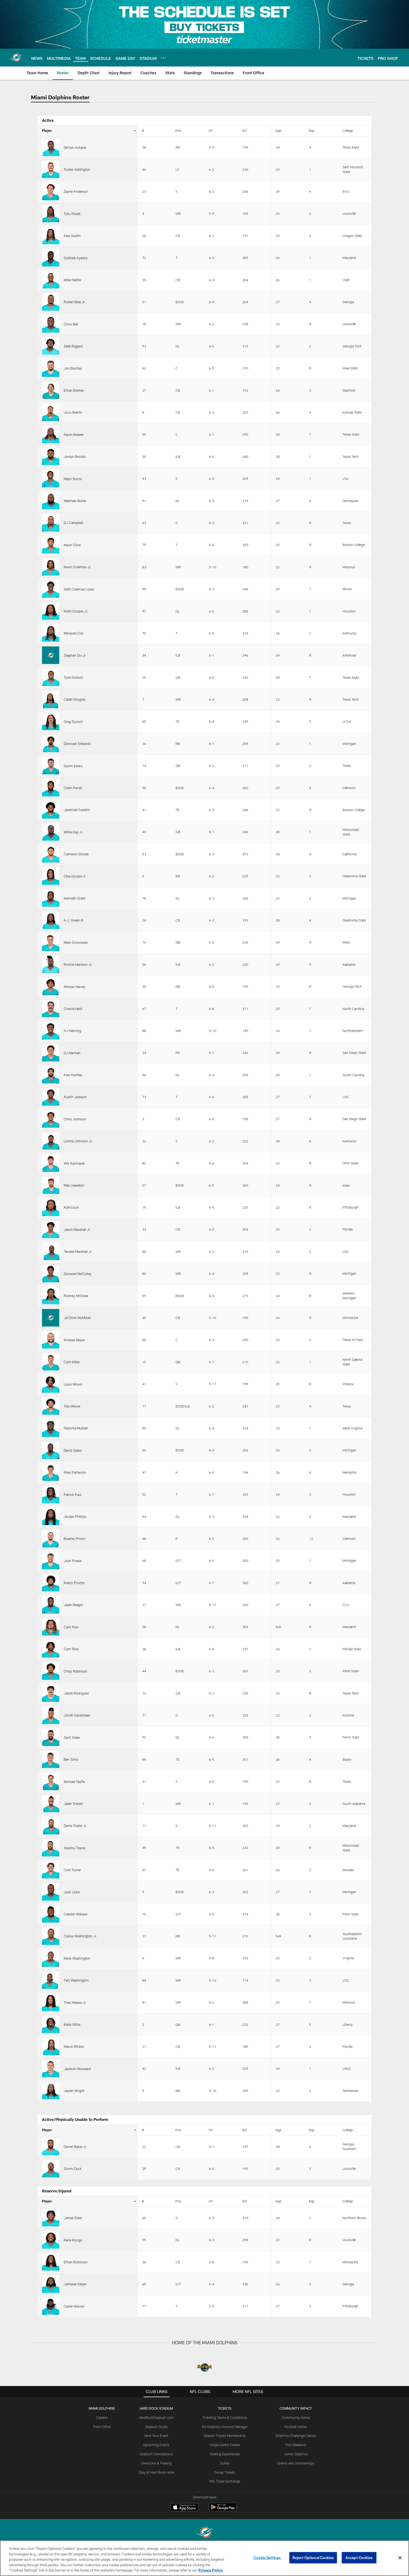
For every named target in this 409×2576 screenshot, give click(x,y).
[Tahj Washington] (51, 1980)
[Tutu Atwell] (51, 214)
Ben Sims (71, 1759)
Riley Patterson (75, 1472)
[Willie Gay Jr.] (51, 832)
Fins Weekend (296, 2445)
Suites (225, 2463)
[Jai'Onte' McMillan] (51, 1318)
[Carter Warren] (51, 2306)
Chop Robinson (76, 1671)
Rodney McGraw (76, 1296)
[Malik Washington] (51, 1958)
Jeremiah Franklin (77, 810)
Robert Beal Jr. (75, 302)
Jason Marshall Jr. (77, 1229)
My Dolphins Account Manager (225, 2427)
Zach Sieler (72, 1737)
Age (278, 130)
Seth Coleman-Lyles (79, 589)
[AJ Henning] (51, 1031)
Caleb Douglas (75, 699)
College (348, 130)
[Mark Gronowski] (51, 942)
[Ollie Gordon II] (51, 876)
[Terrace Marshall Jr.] (51, 1251)
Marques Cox (74, 633)
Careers (102, 2417)
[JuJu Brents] (51, 412)
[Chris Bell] (51, 324)
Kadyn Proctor (74, 1583)
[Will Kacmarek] (51, 1163)
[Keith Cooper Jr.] (51, 611)
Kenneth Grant (75, 898)
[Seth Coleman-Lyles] (51, 589)
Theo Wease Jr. (75, 2002)
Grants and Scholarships (296, 2463)
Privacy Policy (211, 2570)
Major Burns (73, 479)
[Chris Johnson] (51, 1119)
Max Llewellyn (74, 1185)
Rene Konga (73, 2240)
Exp (312, 130)
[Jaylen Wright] (51, 2091)
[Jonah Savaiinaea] (51, 1715)
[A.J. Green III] (51, 920)
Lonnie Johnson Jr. (78, 1141)
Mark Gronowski (76, 942)
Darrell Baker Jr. (75, 2147)
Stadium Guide (156, 2427)
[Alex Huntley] (51, 1075)
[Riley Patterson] (51, 1472)
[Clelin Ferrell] (51, 788)
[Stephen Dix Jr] (51, 655)
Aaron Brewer (74, 434)
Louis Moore (73, 1384)
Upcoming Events (156, 2445)
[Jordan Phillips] (51, 1517)
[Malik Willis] (51, 2024)
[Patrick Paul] (51, 1494)
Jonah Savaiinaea (77, 1715)
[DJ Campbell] (51, 523)
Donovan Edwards (77, 744)
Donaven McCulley (78, 1274)
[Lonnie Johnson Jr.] (51, 1141)
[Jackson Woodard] (51, 2068)
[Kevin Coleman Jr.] (51, 567)
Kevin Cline (72, 545)
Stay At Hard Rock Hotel (156, 2472)
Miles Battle (72, 280)
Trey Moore (72, 1406)
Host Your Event (156, 2436)
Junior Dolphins (296, 2454)
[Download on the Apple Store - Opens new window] (184, 2508)
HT (211, 130)
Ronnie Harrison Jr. (78, 964)
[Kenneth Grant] (51, 898)
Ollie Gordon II (74, 876)
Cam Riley (71, 1649)
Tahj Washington (76, 1980)
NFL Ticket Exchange (225, 2481)
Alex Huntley (73, 1075)
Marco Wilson (74, 2046)
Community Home (296, 2417)
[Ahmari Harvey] (51, 986)
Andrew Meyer (74, 1340)
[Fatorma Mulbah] (51, 1428)
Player (47, 130)
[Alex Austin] (51, 236)
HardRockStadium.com (156, 2417)
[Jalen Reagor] (51, 1605)
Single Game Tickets (225, 2445)
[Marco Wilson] (51, 2046)
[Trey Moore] (51, 1406)
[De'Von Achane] (51, 147)
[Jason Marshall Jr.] (51, 1229)
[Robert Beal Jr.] (51, 302)
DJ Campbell (73, 523)
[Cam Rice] (51, 1627)
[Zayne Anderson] (51, 191)
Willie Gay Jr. (73, 832)
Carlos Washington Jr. (80, 1936)
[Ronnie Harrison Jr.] (51, 964)
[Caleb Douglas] (51, 699)
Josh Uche (72, 1892)
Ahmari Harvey (75, 987)
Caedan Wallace (76, 1914)
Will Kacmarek (74, 1163)
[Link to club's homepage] (16, 58)
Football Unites (296, 2427)
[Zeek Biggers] (51, 346)
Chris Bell (71, 324)
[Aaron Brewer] (51, 434)
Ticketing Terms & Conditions (225, 2417)
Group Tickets (225, 2472)
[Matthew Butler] (51, 501)
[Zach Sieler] (51, 1737)
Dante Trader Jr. (75, 1826)
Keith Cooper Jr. (76, 611)
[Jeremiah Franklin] (51, 810)
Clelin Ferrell (73, 788)
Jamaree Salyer (75, 2284)
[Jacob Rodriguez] (51, 1693)
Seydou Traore (74, 1848)
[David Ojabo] (51, 1450)
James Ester (73, 2218)
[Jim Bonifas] (51, 368)
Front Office (102, 2427)
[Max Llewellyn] (51, 1185)
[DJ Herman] (51, 1053)
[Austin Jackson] (51, 1097)
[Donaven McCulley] (51, 1273)
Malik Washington (77, 1958)
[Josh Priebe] (51, 1561)
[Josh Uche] (51, 1892)
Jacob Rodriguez (76, 1693)
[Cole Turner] (51, 1870)
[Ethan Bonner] (51, 390)
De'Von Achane (75, 147)
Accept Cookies (359, 2558)
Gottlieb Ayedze (76, 258)
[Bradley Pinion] (51, 1538)
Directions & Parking (156, 2463)
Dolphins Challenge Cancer (296, 2436)
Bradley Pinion (75, 1538)
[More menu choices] (163, 58)
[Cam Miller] (51, 1362)
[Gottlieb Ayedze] (51, 258)
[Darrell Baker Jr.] (51, 2147)
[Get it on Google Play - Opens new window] (223, 2510)
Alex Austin (72, 236)
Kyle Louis (71, 1207)
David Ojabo (73, 1450)
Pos (178, 130)
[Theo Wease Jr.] (51, 2002)
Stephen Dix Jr (75, 655)
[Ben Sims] (51, 1759)
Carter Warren (74, 2306)
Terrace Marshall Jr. (78, 1251)
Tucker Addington (77, 169)
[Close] (400, 2558)
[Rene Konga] (51, 2240)
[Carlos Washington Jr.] (51, 1936)
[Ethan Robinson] (51, 2262)
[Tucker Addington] (51, 169)
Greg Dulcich (73, 722)
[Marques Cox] (51, 633)
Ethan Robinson (76, 2262)
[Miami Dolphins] (204, 2533)
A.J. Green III (73, 920)
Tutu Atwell (72, 214)
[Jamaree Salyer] (51, 2284)
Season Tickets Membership (225, 2436)
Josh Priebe (73, 1561)
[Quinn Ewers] (51, 765)
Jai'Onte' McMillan (77, 1318)
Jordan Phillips (75, 1517)
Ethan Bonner (74, 390)
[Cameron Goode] (51, 854)
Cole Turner (72, 1870)
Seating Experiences (225, 2454)
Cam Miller (72, 1362)
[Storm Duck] (51, 2169)
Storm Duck (73, 2169)
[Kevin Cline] (51, 545)
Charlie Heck (73, 1009)
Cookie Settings (267, 2558)
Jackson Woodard (77, 2069)
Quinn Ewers (73, 766)
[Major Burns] (51, 478)
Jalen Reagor (73, 1605)
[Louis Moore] (51, 1384)
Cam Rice (71, 1627)
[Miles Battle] (51, 280)
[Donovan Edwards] (51, 744)
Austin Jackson (75, 1097)
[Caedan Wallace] (51, 1914)
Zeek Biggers (73, 346)
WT (245, 130)
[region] (204, 2558)
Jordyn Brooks (75, 456)
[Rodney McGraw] (51, 1296)
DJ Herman (72, 1053)
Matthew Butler (75, 501)
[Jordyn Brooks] (51, 456)
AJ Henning (72, 1031)
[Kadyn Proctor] (51, 1583)
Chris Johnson (75, 1119)
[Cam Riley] (51, 1649)
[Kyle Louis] (51, 1207)
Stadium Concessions (156, 2454)
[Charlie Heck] (51, 1009)
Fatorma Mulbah (76, 1428)
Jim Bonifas (73, 368)
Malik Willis (72, 2024)
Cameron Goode (76, 854)
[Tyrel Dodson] (51, 677)
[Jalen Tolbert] (51, 1804)
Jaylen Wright (74, 2091)
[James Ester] (51, 2218)
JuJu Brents (73, 412)
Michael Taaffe (74, 1782)
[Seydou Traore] (51, 1848)
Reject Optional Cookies (313, 2558)
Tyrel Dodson (73, 677)
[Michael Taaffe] (51, 1781)
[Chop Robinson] (51, 1671)
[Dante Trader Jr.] (51, 1826)
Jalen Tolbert (73, 1804)
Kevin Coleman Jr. (77, 567)
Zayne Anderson (76, 191)
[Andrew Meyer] (51, 1340)
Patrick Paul (73, 1495)
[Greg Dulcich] (51, 722)
